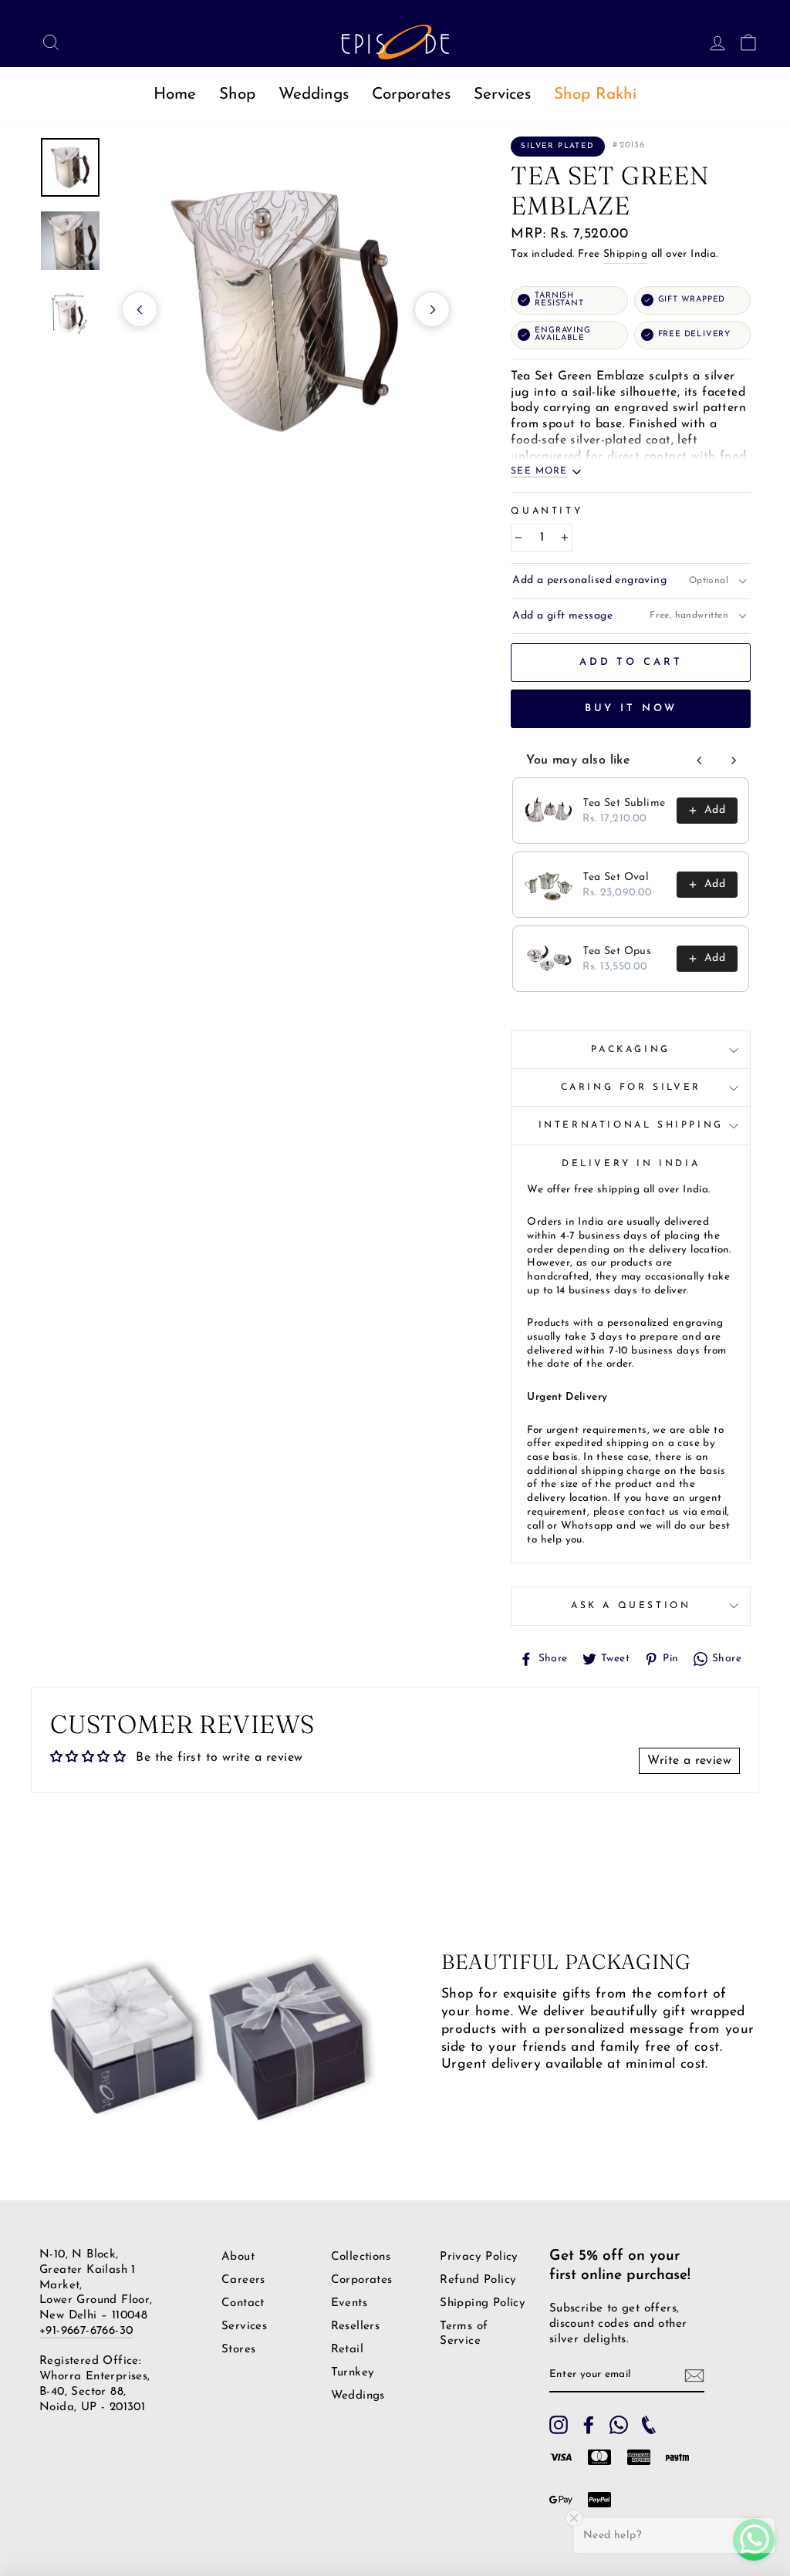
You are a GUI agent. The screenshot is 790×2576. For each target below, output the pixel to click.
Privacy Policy (479, 2257)
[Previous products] (700, 760)
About (238, 2257)
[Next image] (432, 309)
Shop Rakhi (595, 94)
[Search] (46, 42)
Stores (238, 2350)
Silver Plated (557, 146)
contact (647, 1512)
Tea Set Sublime (624, 803)
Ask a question (631, 1606)
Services (502, 94)
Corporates (411, 94)
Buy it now (631, 708)
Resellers (356, 2326)
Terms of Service (464, 2333)
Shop (237, 94)
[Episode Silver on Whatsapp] (619, 2425)
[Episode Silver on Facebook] (589, 2425)
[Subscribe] (694, 2375)
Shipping (625, 254)
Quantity (547, 511)
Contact (243, 2303)
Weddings (314, 94)
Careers (243, 2280)
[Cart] (744, 42)
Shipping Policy (483, 2303)
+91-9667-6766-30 (86, 2331)
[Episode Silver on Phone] (649, 2425)
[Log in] (713, 42)
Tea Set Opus (617, 951)
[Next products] (734, 760)
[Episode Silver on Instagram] (559, 2425)
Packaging (630, 1050)
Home (175, 94)
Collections (361, 2257)
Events (349, 2303)
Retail (347, 2350)
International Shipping (631, 1125)
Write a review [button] (689, 1761)
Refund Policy (478, 2280)
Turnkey (353, 2373)
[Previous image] (140, 309)
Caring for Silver (631, 1087)
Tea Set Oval (616, 877)
